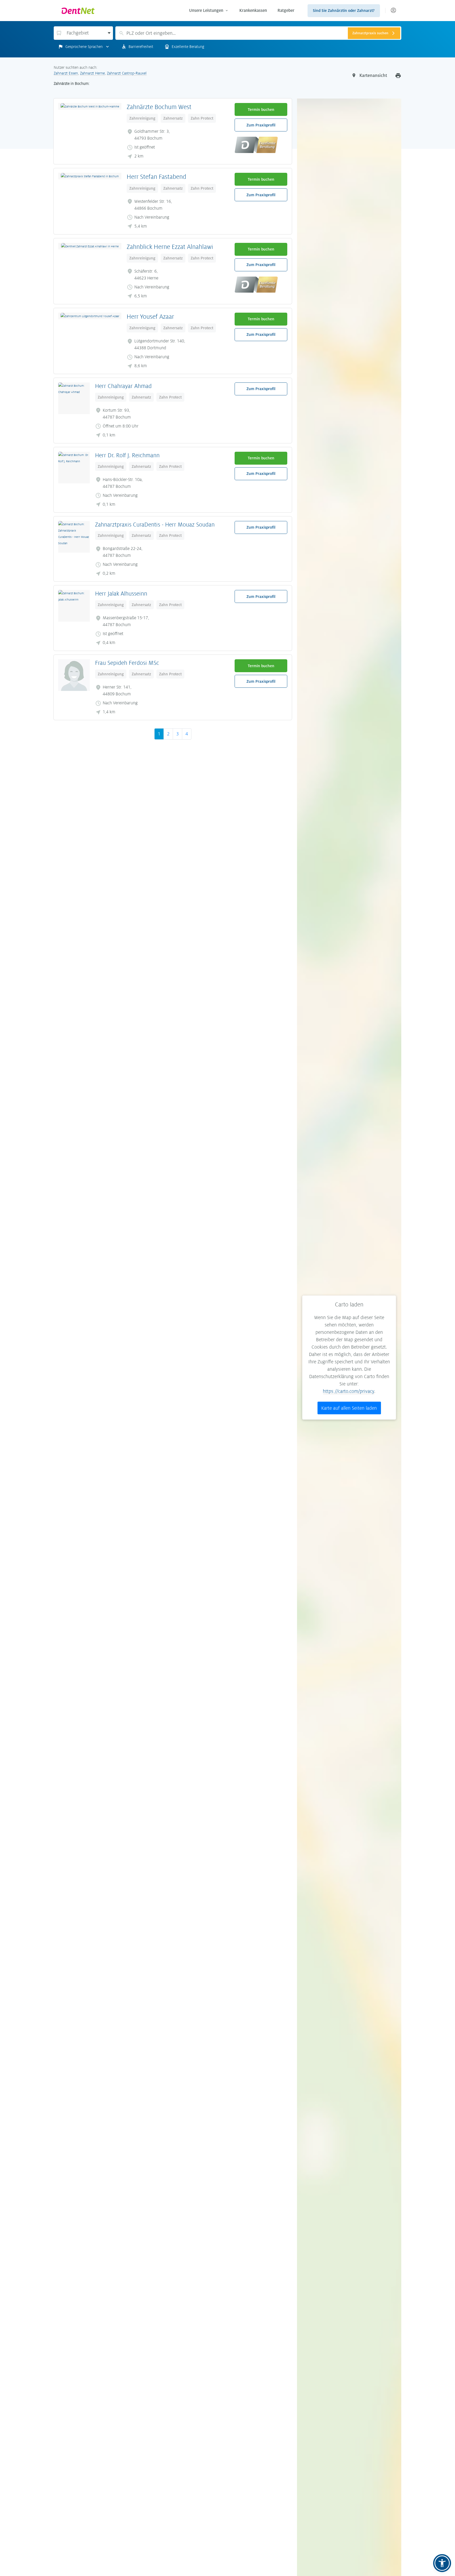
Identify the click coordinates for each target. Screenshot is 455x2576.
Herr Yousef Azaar (150, 317)
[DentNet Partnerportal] (393, 11)
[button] (442, 2563)
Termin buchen (261, 110)
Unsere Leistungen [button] (206, 10)
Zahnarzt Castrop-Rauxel (127, 73)
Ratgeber (286, 10)
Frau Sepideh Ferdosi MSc (127, 663)
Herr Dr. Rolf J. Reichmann (127, 455)
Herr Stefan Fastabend (156, 177)
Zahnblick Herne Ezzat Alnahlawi (170, 247)
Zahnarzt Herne (92, 73)
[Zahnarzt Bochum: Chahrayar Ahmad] (74, 398)
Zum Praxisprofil (261, 125)
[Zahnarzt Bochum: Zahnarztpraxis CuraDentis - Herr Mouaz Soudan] (74, 537)
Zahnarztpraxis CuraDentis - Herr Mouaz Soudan (155, 525)
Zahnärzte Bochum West (159, 107)
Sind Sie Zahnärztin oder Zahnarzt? (344, 11)
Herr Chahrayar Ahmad (123, 386)
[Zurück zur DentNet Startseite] (121, 11)
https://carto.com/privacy (348, 1391)
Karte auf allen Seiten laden (349, 1408)
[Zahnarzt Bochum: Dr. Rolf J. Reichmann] (74, 468)
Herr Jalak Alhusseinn (121, 594)
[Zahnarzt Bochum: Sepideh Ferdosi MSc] (74, 675)
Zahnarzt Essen (66, 73)
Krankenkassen (253, 10)
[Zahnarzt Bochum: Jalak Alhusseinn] (74, 606)
